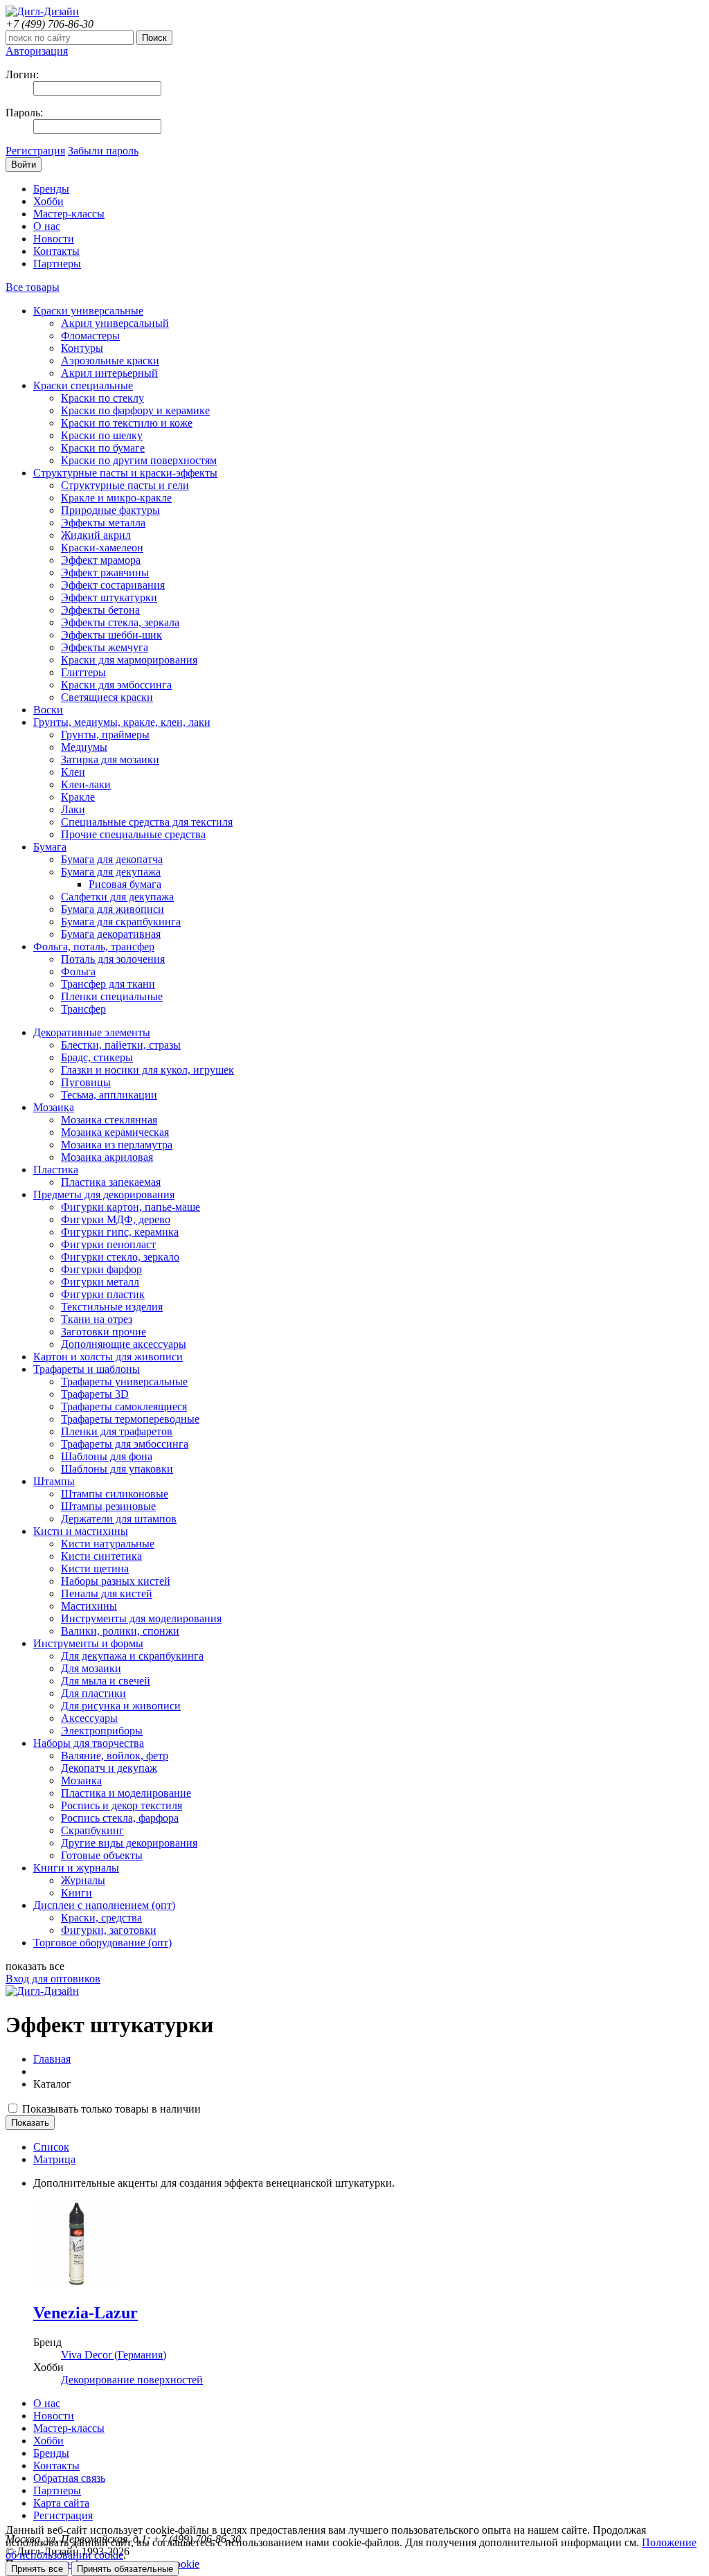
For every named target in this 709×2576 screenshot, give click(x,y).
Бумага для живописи (113, 909)
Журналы (83, 1880)
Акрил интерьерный (109, 373)
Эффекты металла (103, 523)
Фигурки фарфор (101, 1269)
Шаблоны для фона (107, 1456)
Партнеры (57, 264)
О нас (47, 226)
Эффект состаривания (113, 585)
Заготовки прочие (104, 1332)
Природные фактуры (110, 510)
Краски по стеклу (102, 398)
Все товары (33, 287)
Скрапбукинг (92, 1830)
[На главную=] (42, 11)
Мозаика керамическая (115, 1132)
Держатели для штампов (119, 1519)
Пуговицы (86, 1082)
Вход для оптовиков (53, 1979)
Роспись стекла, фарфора (120, 1818)
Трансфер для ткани (108, 984)
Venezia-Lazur (86, 2313)
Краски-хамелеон (102, 548)
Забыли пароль (103, 151)
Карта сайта (61, 2503)
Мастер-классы (69, 214)
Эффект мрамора (101, 560)
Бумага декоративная (111, 934)
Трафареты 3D (95, 1394)
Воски (48, 710)
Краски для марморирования (129, 660)
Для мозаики (91, 1668)
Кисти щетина (95, 1569)
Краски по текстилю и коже (127, 423)
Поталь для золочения (113, 959)
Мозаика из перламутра (117, 1145)
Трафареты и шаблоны (87, 1369)
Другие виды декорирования (129, 1843)
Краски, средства (101, 1918)
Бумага (50, 847)
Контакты (56, 251)
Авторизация (37, 51)
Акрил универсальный (115, 323)
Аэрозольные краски (110, 361)
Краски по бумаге (103, 448)
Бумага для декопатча (112, 859)
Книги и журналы (76, 1868)
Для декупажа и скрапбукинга (132, 1656)
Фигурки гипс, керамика (120, 1232)
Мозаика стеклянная (109, 1120)
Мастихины (89, 1606)
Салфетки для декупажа (117, 897)
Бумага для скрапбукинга (121, 922)
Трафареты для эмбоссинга (125, 1444)
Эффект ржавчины (105, 572)
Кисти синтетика (101, 1556)
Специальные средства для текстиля (147, 822)
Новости (54, 239)
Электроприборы (102, 1731)
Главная (52, 2059)
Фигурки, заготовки (109, 1930)
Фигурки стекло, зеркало (120, 1257)
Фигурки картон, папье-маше (131, 1207)
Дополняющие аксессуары (124, 1344)
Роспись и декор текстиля (122, 1805)
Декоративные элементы (92, 1032)
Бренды (51, 189)
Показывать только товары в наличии (110, 2109)
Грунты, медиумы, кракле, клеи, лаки (122, 722)
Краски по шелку (102, 435)
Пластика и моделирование (126, 1793)
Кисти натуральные (108, 1544)
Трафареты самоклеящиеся (124, 1406)
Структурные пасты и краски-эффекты (125, 473)
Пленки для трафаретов (117, 1431)
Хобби (48, 201)
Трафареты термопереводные (130, 1419)
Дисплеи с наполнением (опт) (104, 1905)
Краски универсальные (88, 311)
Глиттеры (83, 672)
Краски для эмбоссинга (116, 685)
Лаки (73, 809)
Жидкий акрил (96, 535)
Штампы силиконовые (115, 1494)
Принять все (37, 2569)
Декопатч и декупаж (109, 1768)
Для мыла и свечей (106, 1681)
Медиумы (84, 747)
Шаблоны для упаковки (117, 1469)
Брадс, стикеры (97, 1057)
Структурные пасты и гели (125, 485)
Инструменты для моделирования (141, 1618)
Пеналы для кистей (107, 1593)
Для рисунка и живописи (121, 1706)
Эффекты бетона (100, 610)
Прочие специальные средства (133, 834)
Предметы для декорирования (104, 1194)
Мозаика (54, 1107)
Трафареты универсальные (124, 1382)
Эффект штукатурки (109, 597)
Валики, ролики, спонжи (120, 1631)
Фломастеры (90, 336)
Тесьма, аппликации (109, 1095)
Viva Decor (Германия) (114, 2355)
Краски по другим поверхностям (139, 460)
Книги (77, 1893)
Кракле (78, 797)
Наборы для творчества (89, 1743)
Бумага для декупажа (111, 872)
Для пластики (93, 1693)
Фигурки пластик (103, 1294)
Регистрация (35, 151)
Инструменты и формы (88, 1643)
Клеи (73, 772)
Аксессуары (89, 1718)
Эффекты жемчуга (105, 647)
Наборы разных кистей (116, 1581)
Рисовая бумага (125, 884)
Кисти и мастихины (81, 1531)
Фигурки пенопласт (108, 1244)
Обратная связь (69, 2478)
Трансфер (83, 1009)
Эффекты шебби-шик (111, 635)
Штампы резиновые (108, 1506)
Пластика (56, 1170)
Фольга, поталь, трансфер (94, 947)
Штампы (54, 1481)
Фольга (78, 971)
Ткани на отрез (97, 1319)
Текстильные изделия (112, 1307)
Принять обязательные (125, 2569)
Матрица (54, 2159)
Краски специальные (83, 385)
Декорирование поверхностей (132, 2380)
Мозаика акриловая (107, 1157)
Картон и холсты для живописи (108, 1357)
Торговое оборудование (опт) (102, 1943)
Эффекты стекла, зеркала (120, 622)
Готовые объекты (102, 1855)
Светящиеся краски (107, 697)
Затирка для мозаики (110, 760)
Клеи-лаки (86, 784)
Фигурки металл (100, 1282)
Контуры (82, 348)
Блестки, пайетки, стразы (121, 1045)
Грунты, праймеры (105, 735)
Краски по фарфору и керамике (135, 410)
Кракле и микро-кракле (116, 498)
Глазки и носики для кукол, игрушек (147, 1070)
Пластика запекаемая (111, 1182)
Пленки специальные (112, 996)
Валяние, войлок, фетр (115, 1756)
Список (51, 2147)
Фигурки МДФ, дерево (116, 1219)
